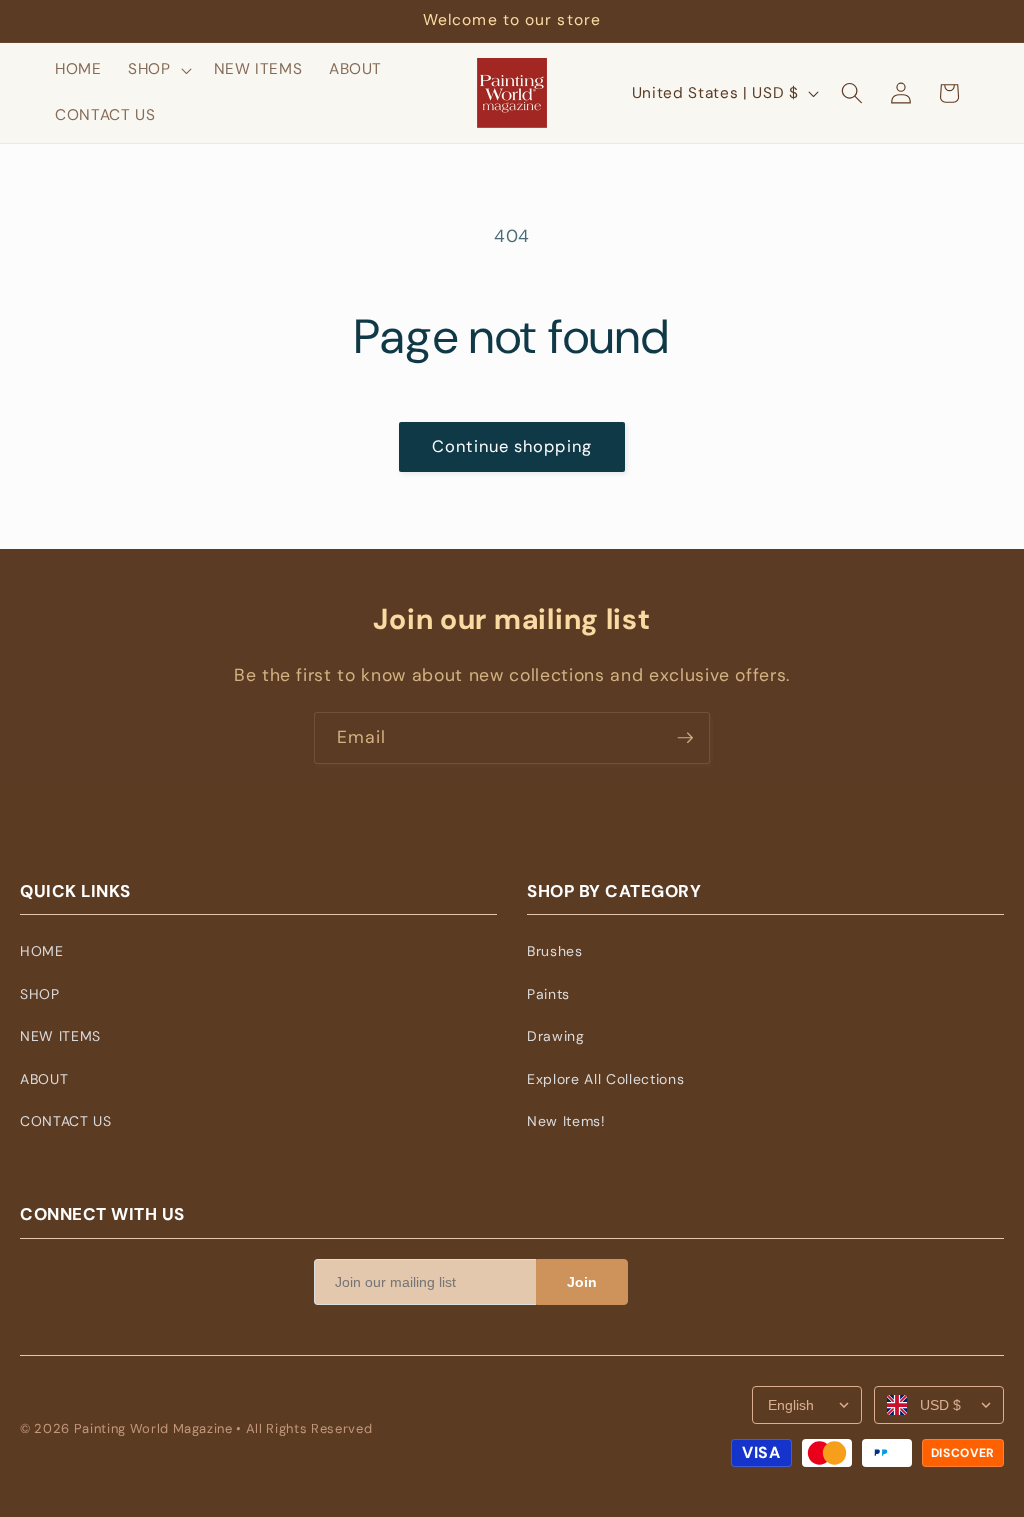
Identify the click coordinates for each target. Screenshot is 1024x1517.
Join (582, 1282)
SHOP (40, 994)
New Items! (566, 1121)
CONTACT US (66, 1121)
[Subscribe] (685, 738)
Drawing (556, 1036)
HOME (42, 951)
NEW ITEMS (60, 1036)
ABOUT (44, 1079)
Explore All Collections (605, 1079)
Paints (548, 994)
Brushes (555, 951)
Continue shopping (512, 446)
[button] (158, 70)
